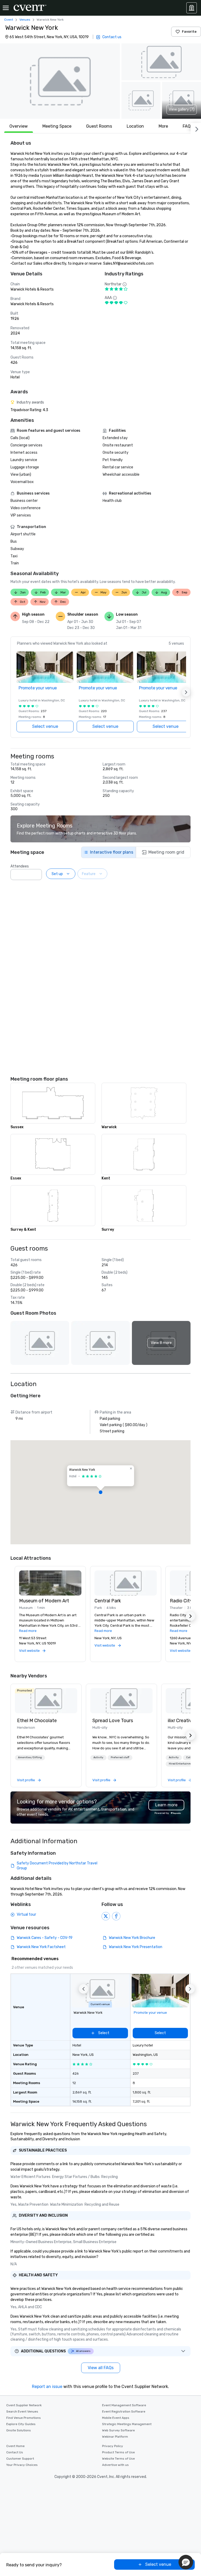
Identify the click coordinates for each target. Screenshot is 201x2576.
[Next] (196, 128)
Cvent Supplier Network (24, 2405)
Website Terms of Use (118, 2459)
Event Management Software (124, 2405)
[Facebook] (116, 1916)
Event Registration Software (124, 2412)
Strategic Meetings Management (127, 2424)
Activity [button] (98, 1757)
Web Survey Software (118, 2430)
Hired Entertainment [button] (182, 1764)
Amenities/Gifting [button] (30, 1757)
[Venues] (192, 8)
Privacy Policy (113, 2446)
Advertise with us (115, 2465)
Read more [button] (28, 1631)
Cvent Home (15, 2446)
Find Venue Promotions (24, 2418)
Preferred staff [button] (120, 1757)
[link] (46, 1701)
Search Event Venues (22, 2412)
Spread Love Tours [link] (113, 1721)
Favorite (189, 32)
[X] (106, 1916)
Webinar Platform (115, 2437)
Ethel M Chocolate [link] (37, 1721)
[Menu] (6, 8)
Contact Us (15, 2452)
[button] (60, 81)
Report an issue (47, 2387)
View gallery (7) (182, 109)
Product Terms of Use (118, 2452)
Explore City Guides (21, 2424)
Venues (25, 20)
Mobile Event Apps (116, 2418)
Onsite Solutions (19, 2430)
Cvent (9, 20)
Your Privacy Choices (22, 2465)
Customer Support (20, 2459)
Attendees (20, 866)
